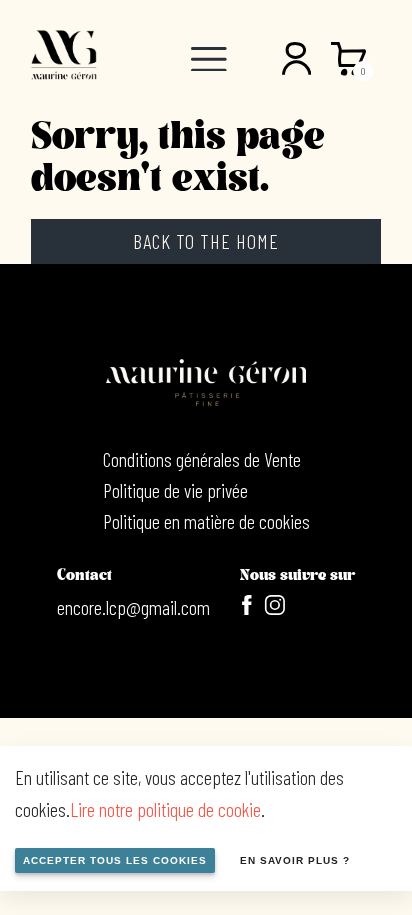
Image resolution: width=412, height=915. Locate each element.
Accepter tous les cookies (115, 860)
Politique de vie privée (175, 490)
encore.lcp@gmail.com (133, 607)
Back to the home (206, 241)
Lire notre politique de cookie (165, 809)
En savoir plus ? (295, 860)
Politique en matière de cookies (206, 521)
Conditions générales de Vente (202, 459)
